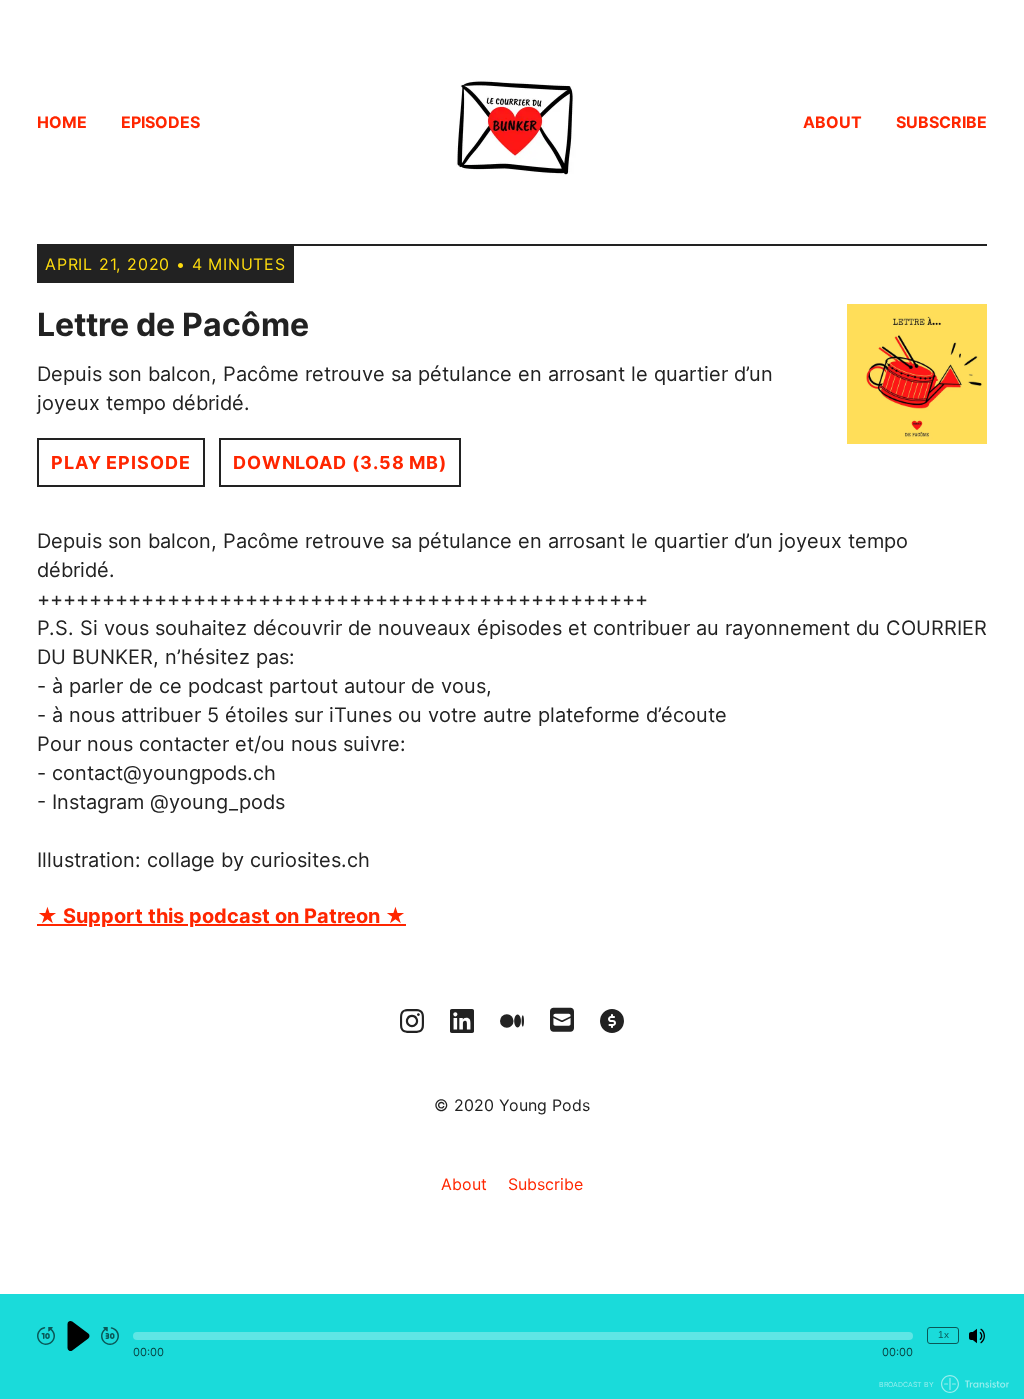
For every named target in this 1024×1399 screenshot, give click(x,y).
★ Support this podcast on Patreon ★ (221, 916)
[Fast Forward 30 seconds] (110, 1336)
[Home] (512, 122)
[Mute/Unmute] (977, 1336)
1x (943, 1334)
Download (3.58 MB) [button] (340, 462)
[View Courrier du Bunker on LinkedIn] (462, 1021)
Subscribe (941, 122)
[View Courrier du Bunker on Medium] (512, 1021)
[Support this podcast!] (612, 1021)
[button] (523, 1336)
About (832, 122)
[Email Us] (562, 1018)
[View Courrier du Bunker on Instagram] (412, 1021)
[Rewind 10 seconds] (46, 1336)
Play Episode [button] (121, 462)
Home (62, 122)
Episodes (160, 122)
